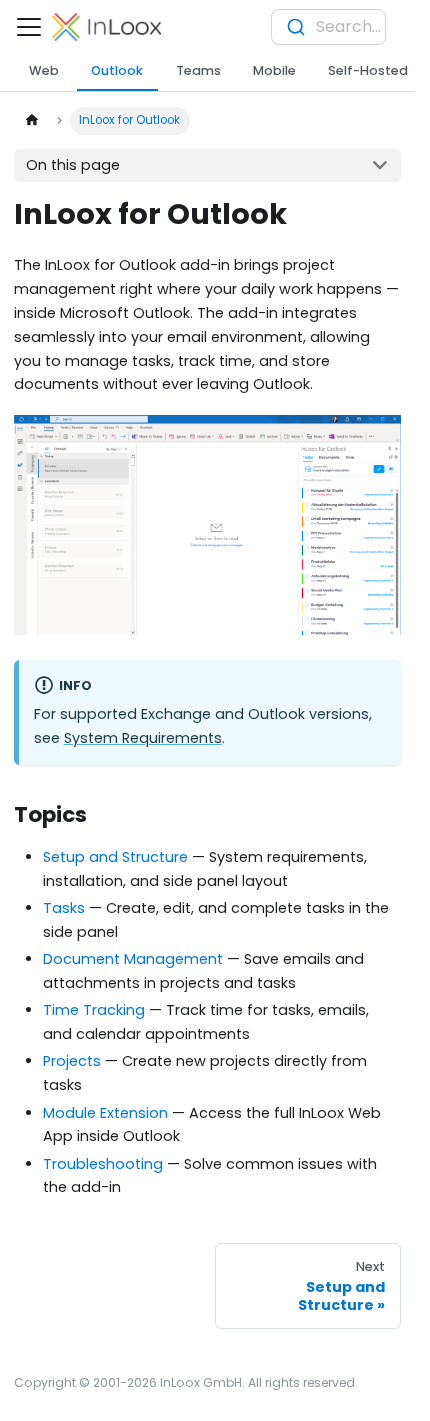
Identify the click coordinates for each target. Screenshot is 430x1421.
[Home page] (31, 121)
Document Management (133, 959)
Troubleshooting (103, 1164)
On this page (73, 165)
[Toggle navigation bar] (29, 27)
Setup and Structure (115, 857)
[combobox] (328, 27)
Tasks (64, 908)
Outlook (117, 70)
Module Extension (105, 1113)
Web (44, 70)
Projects (72, 1061)
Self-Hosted (368, 70)
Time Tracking (94, 1010)
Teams (198, 70)
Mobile (274, 70)
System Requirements (143, 738)
